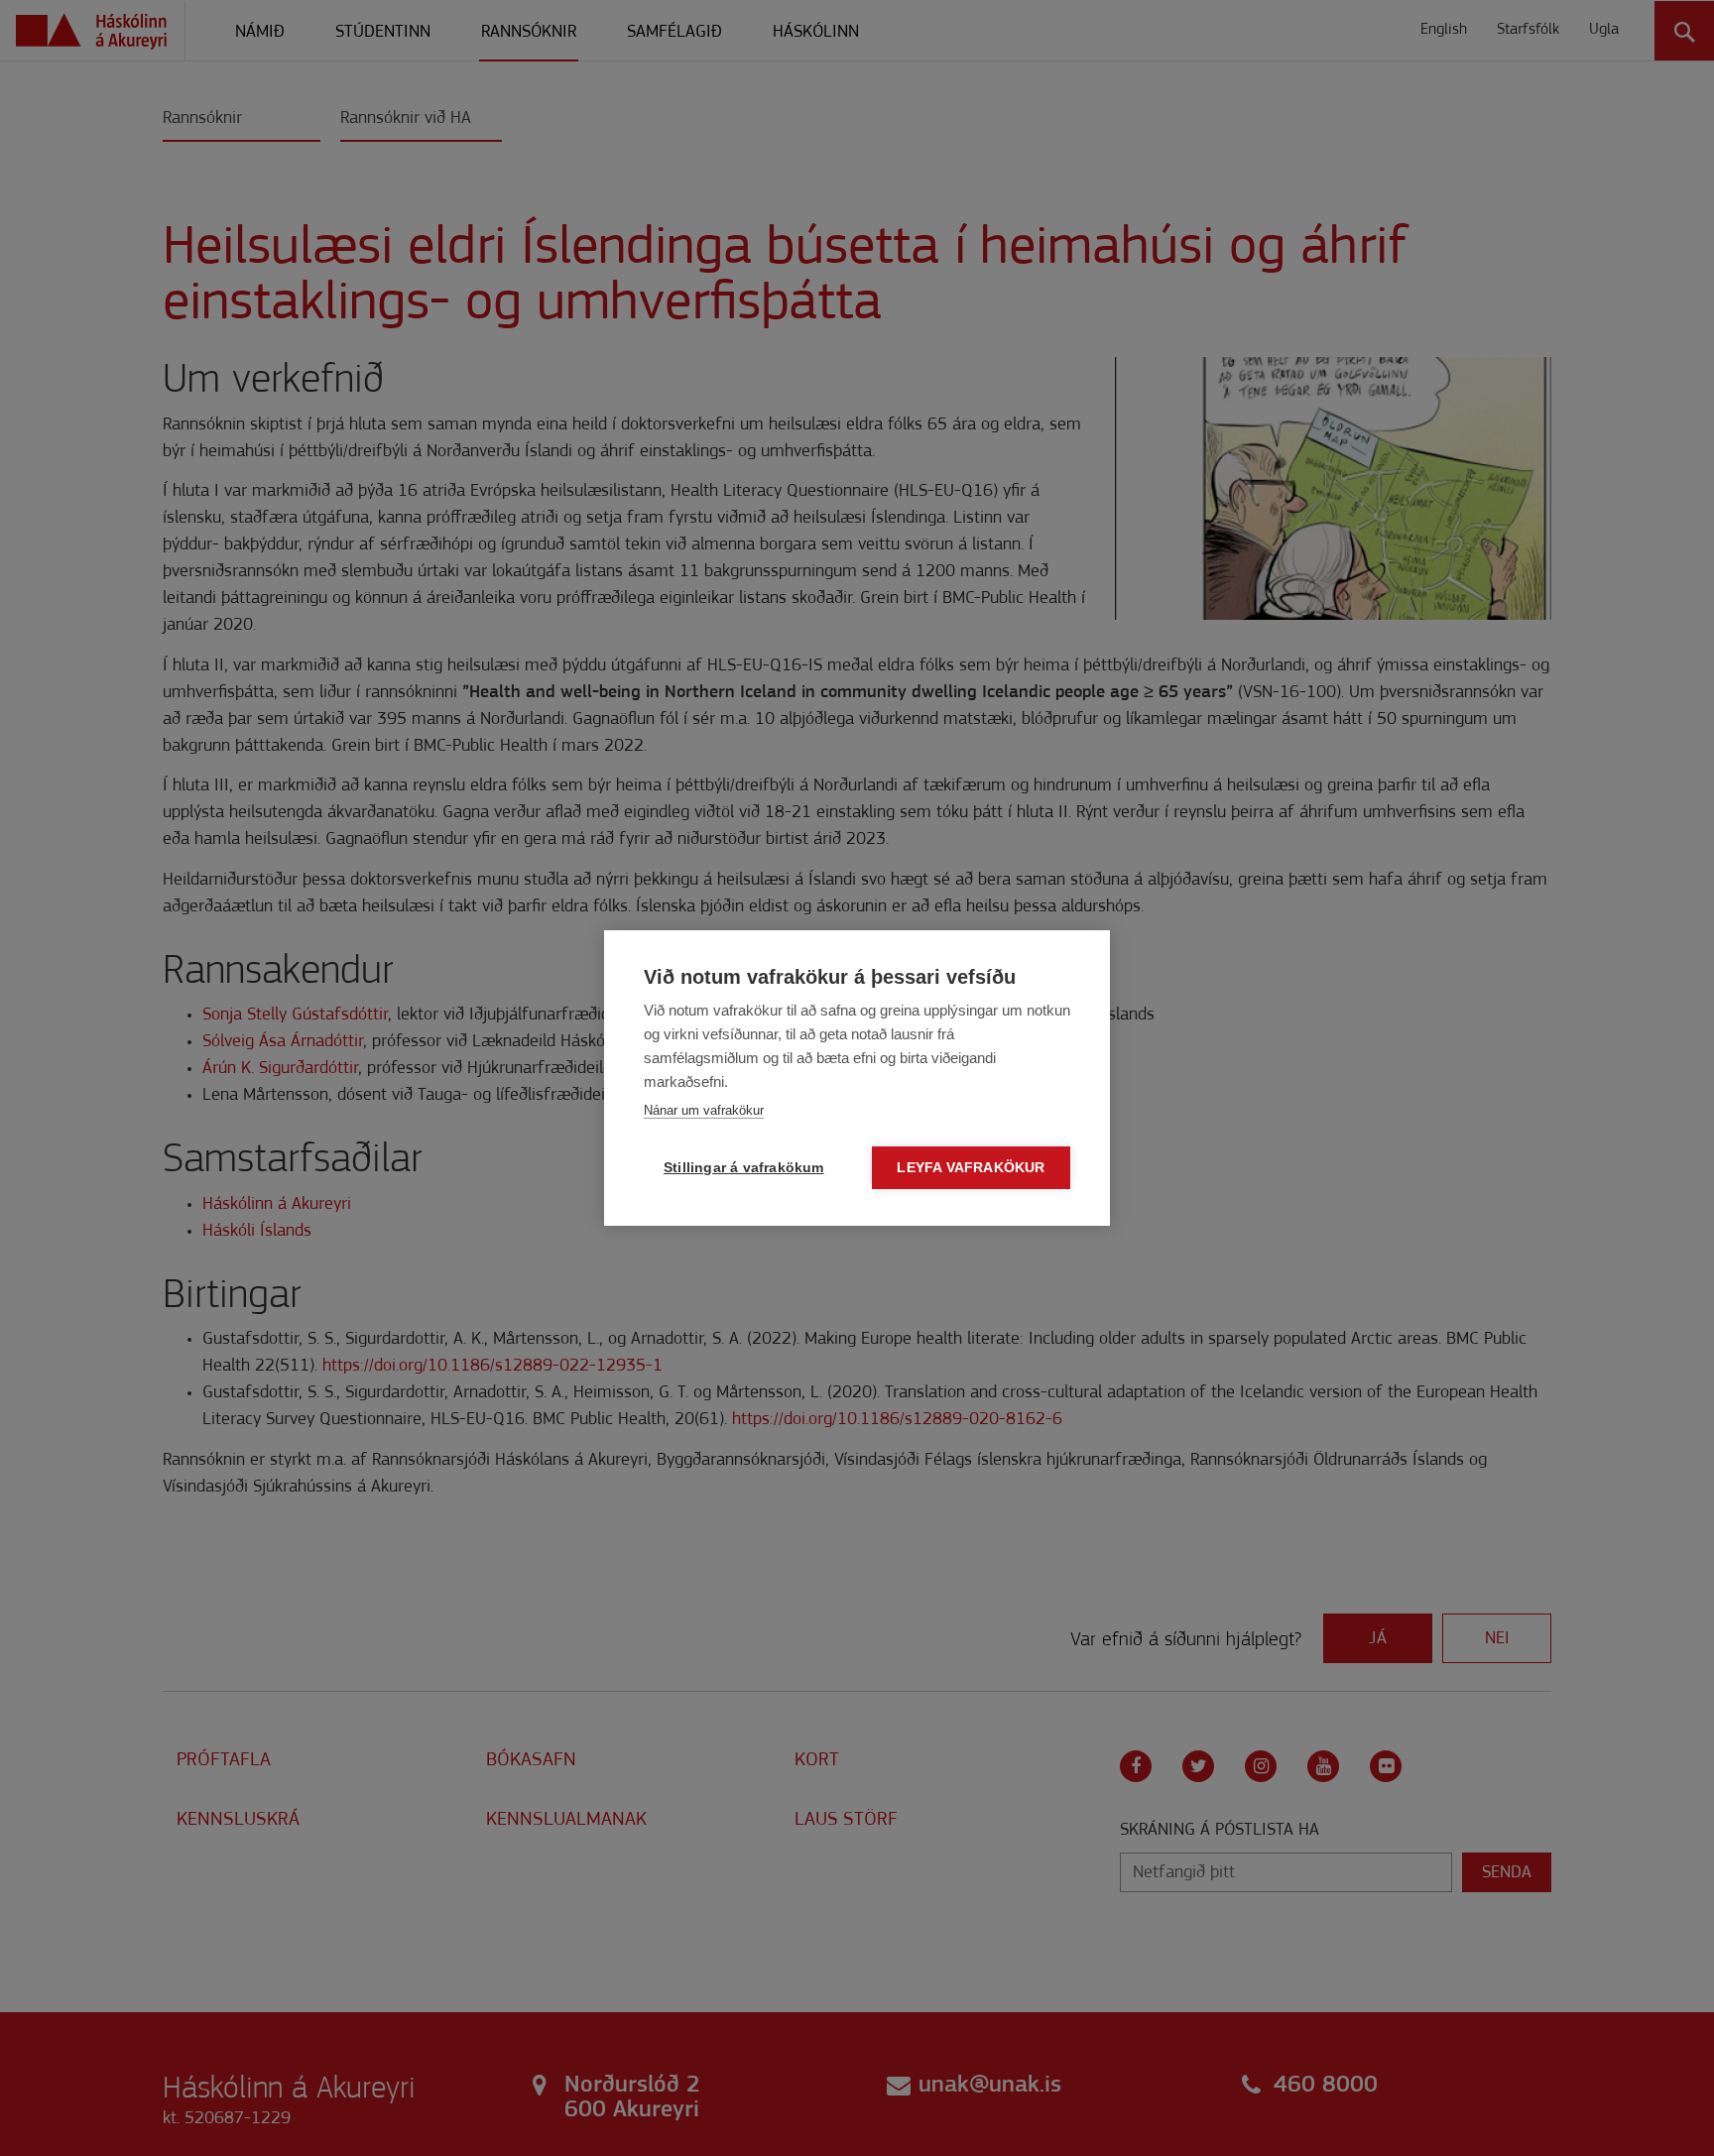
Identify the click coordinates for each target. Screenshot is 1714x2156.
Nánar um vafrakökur (704, 1110)
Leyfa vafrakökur (971, 1168)
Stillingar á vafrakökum (744, 1168)
